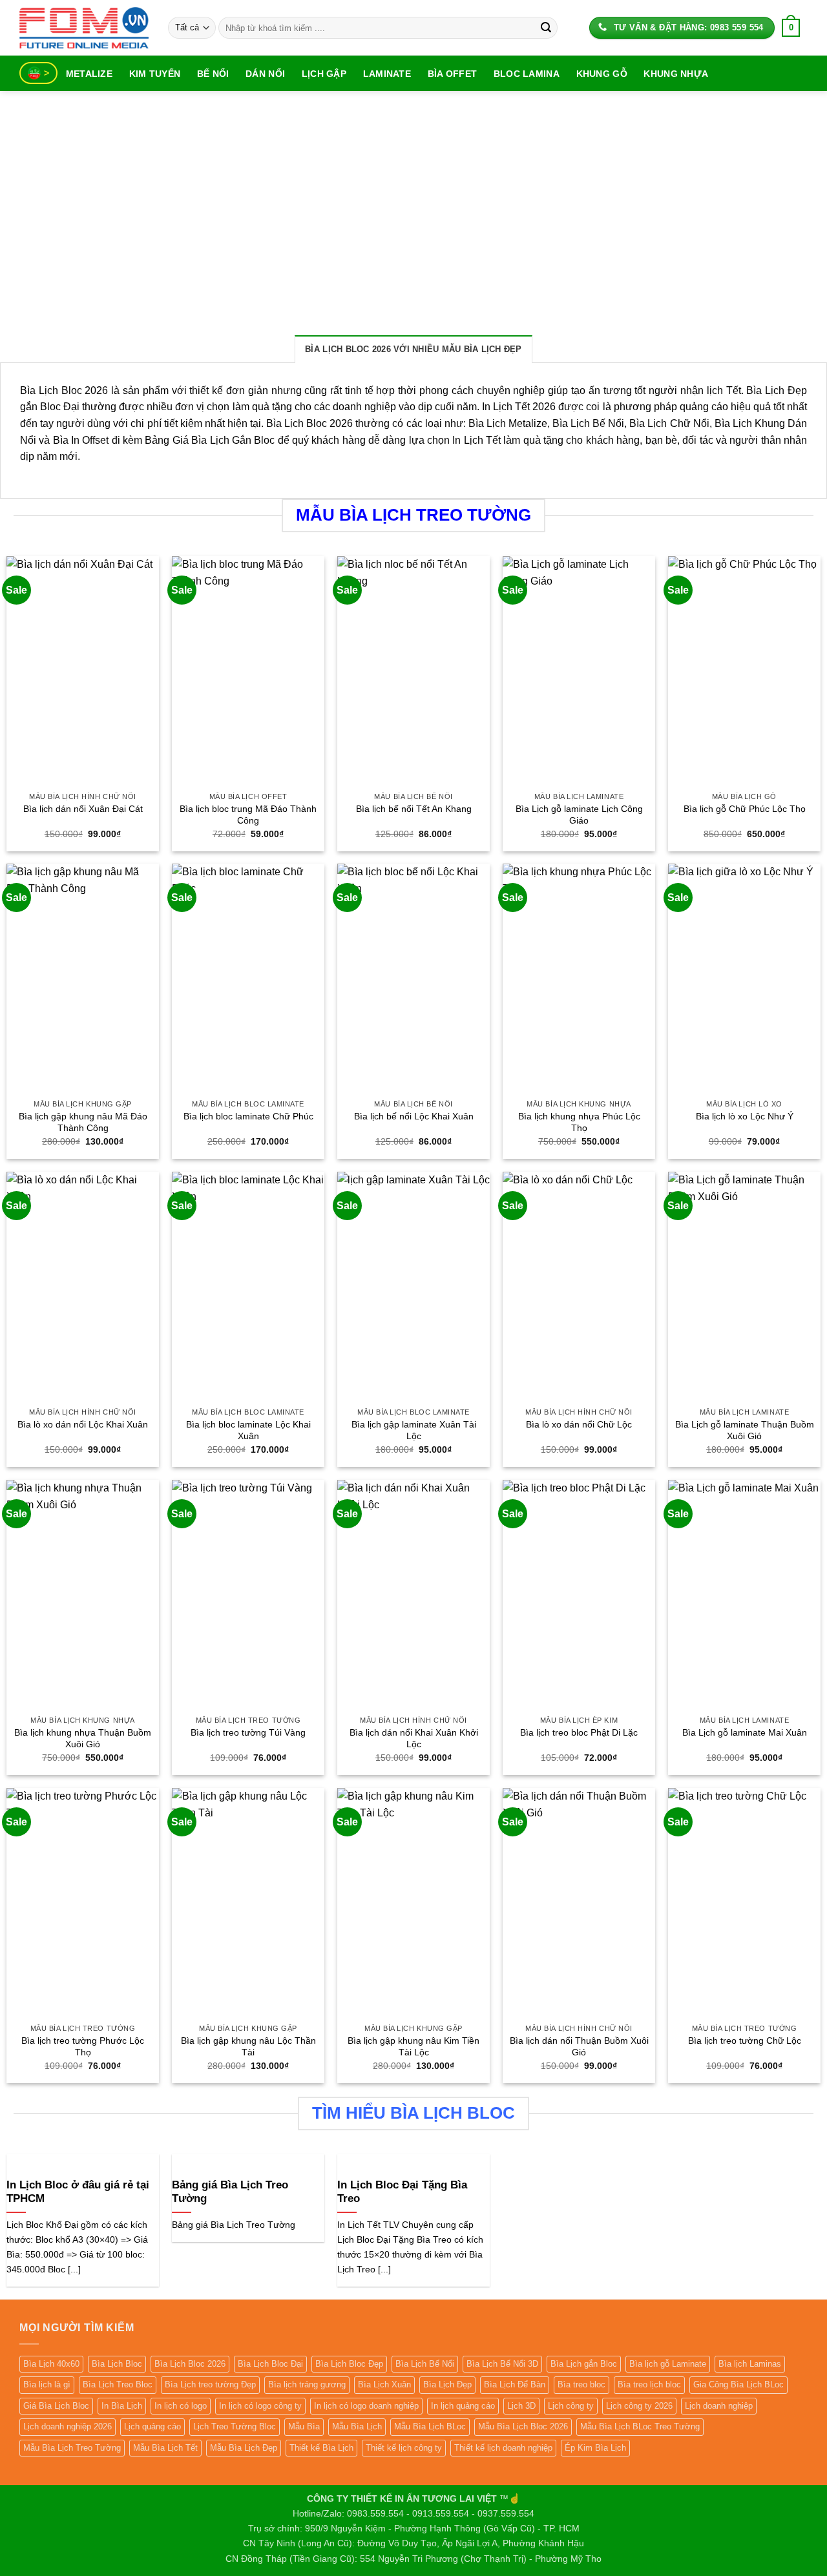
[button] (791, 28)
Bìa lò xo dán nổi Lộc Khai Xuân (83, 1424)
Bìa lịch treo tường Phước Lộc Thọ (83, 2047)
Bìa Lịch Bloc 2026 (190, 2364)
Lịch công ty (571, 2406)
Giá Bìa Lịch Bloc (56, 2406)
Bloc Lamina (527, 74)
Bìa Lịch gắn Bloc (584, 2364)
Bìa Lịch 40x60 (51, 2364)
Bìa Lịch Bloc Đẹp (349, 2364)
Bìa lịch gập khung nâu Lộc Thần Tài (248, 2047)
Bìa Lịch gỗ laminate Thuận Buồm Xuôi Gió (745, 1430)
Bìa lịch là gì (47, 2384)
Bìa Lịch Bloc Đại (270, 2364)
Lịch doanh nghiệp (719, 2406)
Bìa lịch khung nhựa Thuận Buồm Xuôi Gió (83, 1739)
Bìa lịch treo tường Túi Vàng (248, 1732)
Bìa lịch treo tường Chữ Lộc (745, 2041)
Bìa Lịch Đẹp (447, 2384)
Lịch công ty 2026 (639, 2406)
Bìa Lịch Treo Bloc (118, 2384)
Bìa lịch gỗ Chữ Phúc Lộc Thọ (745, 809)
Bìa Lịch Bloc (117, 2364)
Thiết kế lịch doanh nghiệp (503, 2448)
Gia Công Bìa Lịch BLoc (738, 2384)
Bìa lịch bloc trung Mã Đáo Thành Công (248, 815)
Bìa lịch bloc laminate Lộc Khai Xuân (248, 1430)
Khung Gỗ (602, 74)
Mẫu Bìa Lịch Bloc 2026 (523, 2426)
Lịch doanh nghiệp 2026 (68, 2426)
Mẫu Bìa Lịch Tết (165, 2448)
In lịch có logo (181, 2406)
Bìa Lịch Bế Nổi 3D (502, 2364)
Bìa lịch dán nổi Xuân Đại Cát (83, 809)
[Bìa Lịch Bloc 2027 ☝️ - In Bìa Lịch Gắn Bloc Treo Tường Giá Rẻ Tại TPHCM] (84, 27)
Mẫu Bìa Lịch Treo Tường (72, 2448)
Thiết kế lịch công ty (404, 2448)
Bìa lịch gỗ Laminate (668, 2364)
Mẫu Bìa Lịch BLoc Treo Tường (640, 2426)
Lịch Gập (324, 74)
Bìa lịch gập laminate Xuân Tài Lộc (414, 1430)
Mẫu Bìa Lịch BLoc (430, 2426)
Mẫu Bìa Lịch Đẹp (244, 2448)
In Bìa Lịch (122, 2406)
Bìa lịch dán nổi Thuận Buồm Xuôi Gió (579, 2047)
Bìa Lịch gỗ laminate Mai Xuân (745, 1732)
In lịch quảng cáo (463, 2406)
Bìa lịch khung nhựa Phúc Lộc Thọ (579, 1122)
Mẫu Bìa (304, 2426)
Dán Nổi (265, 74)
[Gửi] (546, 28)
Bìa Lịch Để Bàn (515, 2384)
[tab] (413, 349)
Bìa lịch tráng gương (307, 2384)
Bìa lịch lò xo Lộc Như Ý (745, 1116)
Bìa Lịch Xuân (384, 2384)
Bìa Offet (453, 74)
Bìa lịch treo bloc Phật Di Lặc (579, 1732)
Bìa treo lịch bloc (649, 2384)
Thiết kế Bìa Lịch (321, 2448)
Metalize (89, 74)
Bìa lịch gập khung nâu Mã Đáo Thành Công (83, 1122)
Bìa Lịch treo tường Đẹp (210, 2384)
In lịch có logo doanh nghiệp (366, 2406)
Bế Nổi (213, 74)
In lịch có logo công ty (260, 2406)
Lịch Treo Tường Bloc (235, 2426)
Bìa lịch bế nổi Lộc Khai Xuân (414, 1116)
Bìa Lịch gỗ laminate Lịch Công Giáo (579, 815)
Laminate (387, 74)
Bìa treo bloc (581, 2384)
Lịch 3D (521, 2406)
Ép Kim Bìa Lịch (595, 2448)
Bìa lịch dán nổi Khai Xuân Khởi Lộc (414, 1739)
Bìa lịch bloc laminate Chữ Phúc (248, 1116)
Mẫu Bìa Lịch (357, 2426)
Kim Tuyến (155, 74)
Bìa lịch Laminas (750, 2364)
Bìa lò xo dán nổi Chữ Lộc (579, 1424)
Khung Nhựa (676, 74)
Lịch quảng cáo (152, 2426)
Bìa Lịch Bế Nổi (425, 2364)
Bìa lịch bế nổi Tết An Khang (414, 809)
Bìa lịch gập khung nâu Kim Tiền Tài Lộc (413, 2047)
